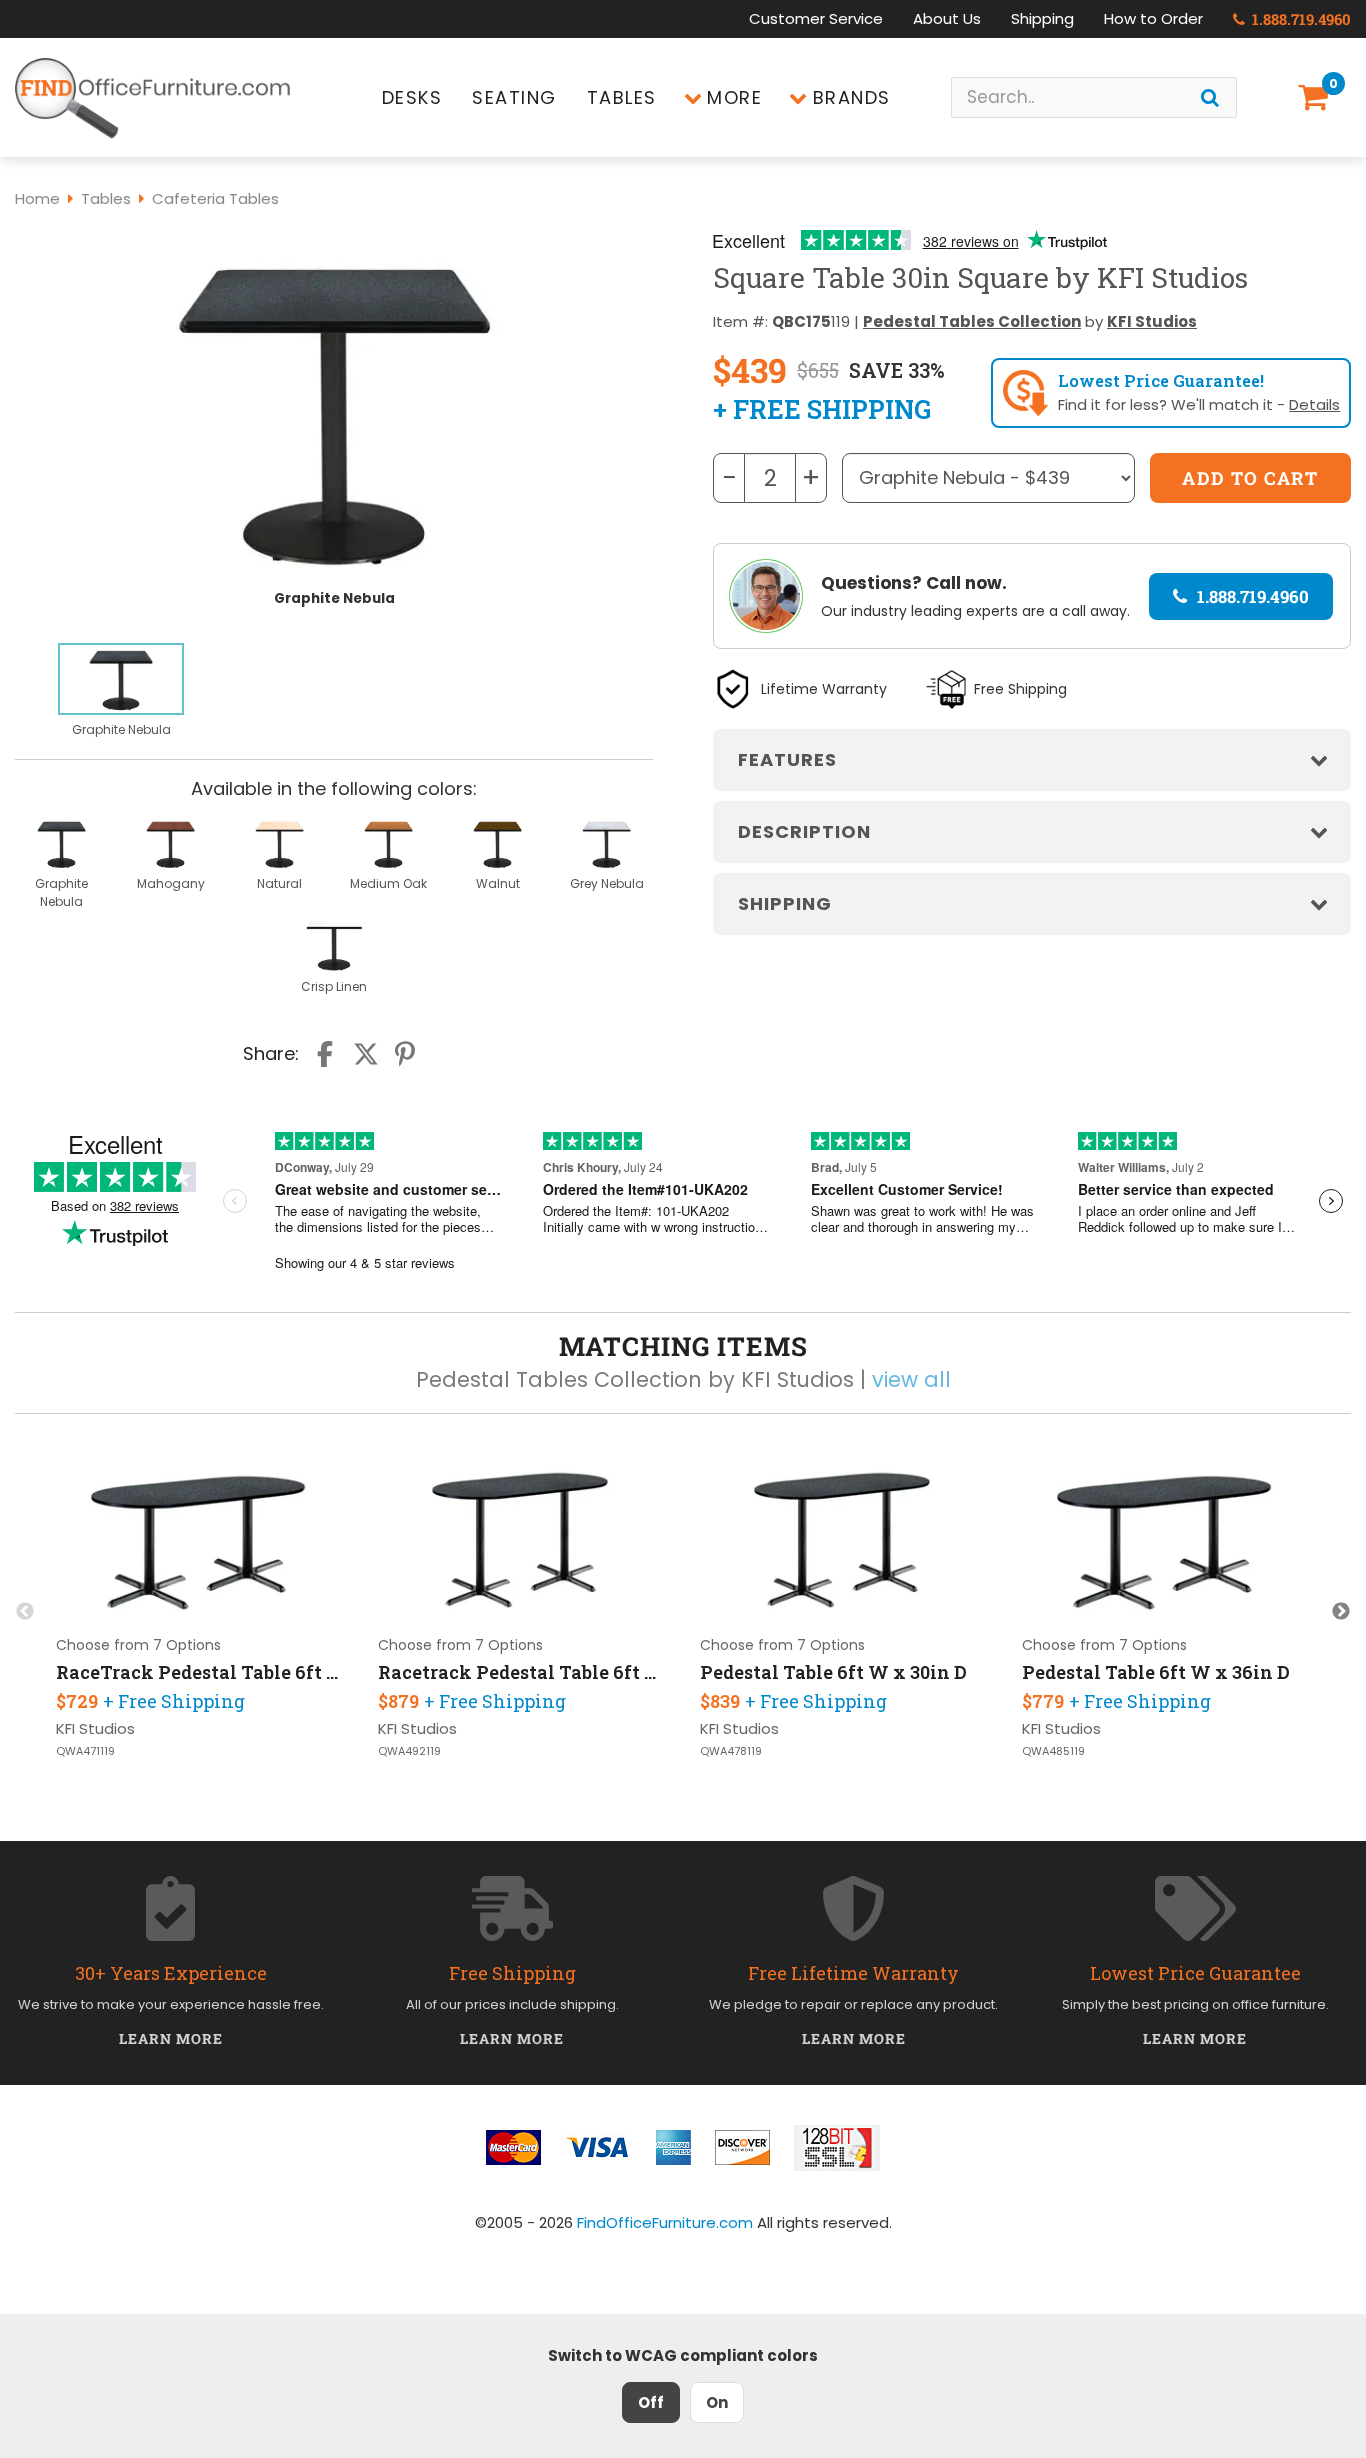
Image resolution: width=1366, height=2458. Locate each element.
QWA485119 (1053, 1751)
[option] (121, 692)
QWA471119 (85, 1751)
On (717, 2402)
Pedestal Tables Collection (972, 321)
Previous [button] (25, 1612)
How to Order (1153, 18)
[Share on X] (366, 1054)
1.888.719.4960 (1299, 19)
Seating (514, 97)
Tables (622, 97)
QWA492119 (409, 1751)
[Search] (1210, 97)
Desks (412, 97)
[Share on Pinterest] (406, 1054)
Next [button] (1341, 1612)
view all (911, 1379)
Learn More (171, 2038)
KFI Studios (1152, 321)
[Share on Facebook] (327, 1054)
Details (1314, 404)
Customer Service (816, 18)
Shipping (1042, 18)
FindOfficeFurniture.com (665, 2222)
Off (651, 2402)
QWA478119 (731, 1751)
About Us (947, 18)
